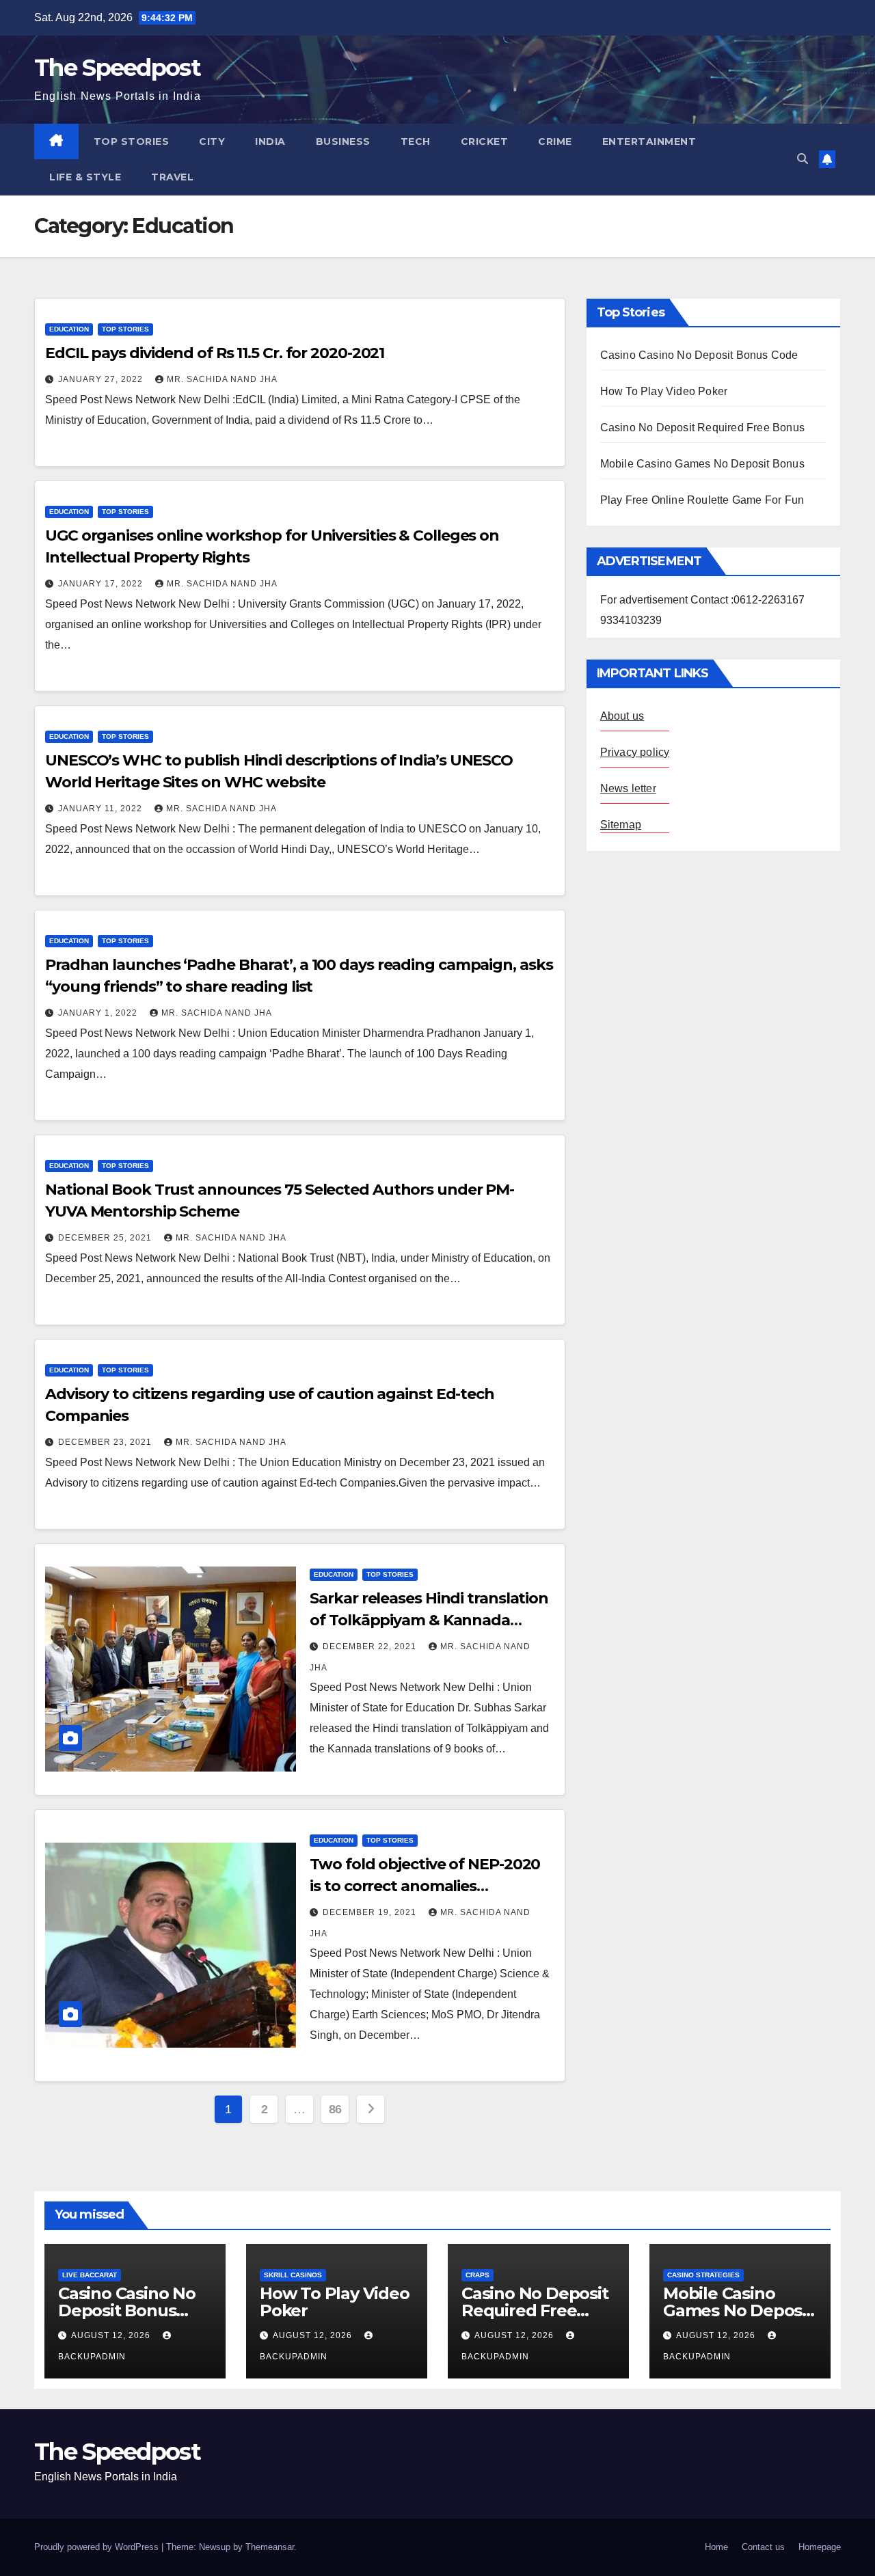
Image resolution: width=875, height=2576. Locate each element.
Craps (477, 2275)
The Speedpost (117, 68)
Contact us (763, 2547)
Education (69, 329)
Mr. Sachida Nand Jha (222, 379)
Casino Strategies (703, 2275)
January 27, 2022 (102, 379)
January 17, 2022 (102, 584)
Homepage (820, 2547)
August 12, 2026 (112, 2335)
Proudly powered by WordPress (98, 2547)
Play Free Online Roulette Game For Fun (702, 500)
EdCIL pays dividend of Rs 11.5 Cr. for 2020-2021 (215, 353)
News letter (628, 788)
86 (335, 2109)
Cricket (485, 141)
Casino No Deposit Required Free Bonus (702, 428)
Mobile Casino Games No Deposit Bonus (702, 464)
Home (716, 2547)
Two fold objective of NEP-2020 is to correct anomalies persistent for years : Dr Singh (425, 1886)
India (270, 141)
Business (343, 141)
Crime (555, 141)
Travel (172, 177)
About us (622, 716)
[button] (803, 159)
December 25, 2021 (106, 1238)
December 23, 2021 (106, 1442)
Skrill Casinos (293, 2275)
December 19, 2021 (371, 1912)
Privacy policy (635, 752)
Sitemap (621, 825)
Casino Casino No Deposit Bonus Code (699, 355)
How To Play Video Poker (664, 391)
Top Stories (132, 141)
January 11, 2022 (102, 809)
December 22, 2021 (371, 1646)
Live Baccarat (90, 2275)
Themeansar (270, 2547)
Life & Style (85, 177)
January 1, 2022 (99, 1013)
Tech (416, 141)
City (212, 141)
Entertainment (649, 141)
